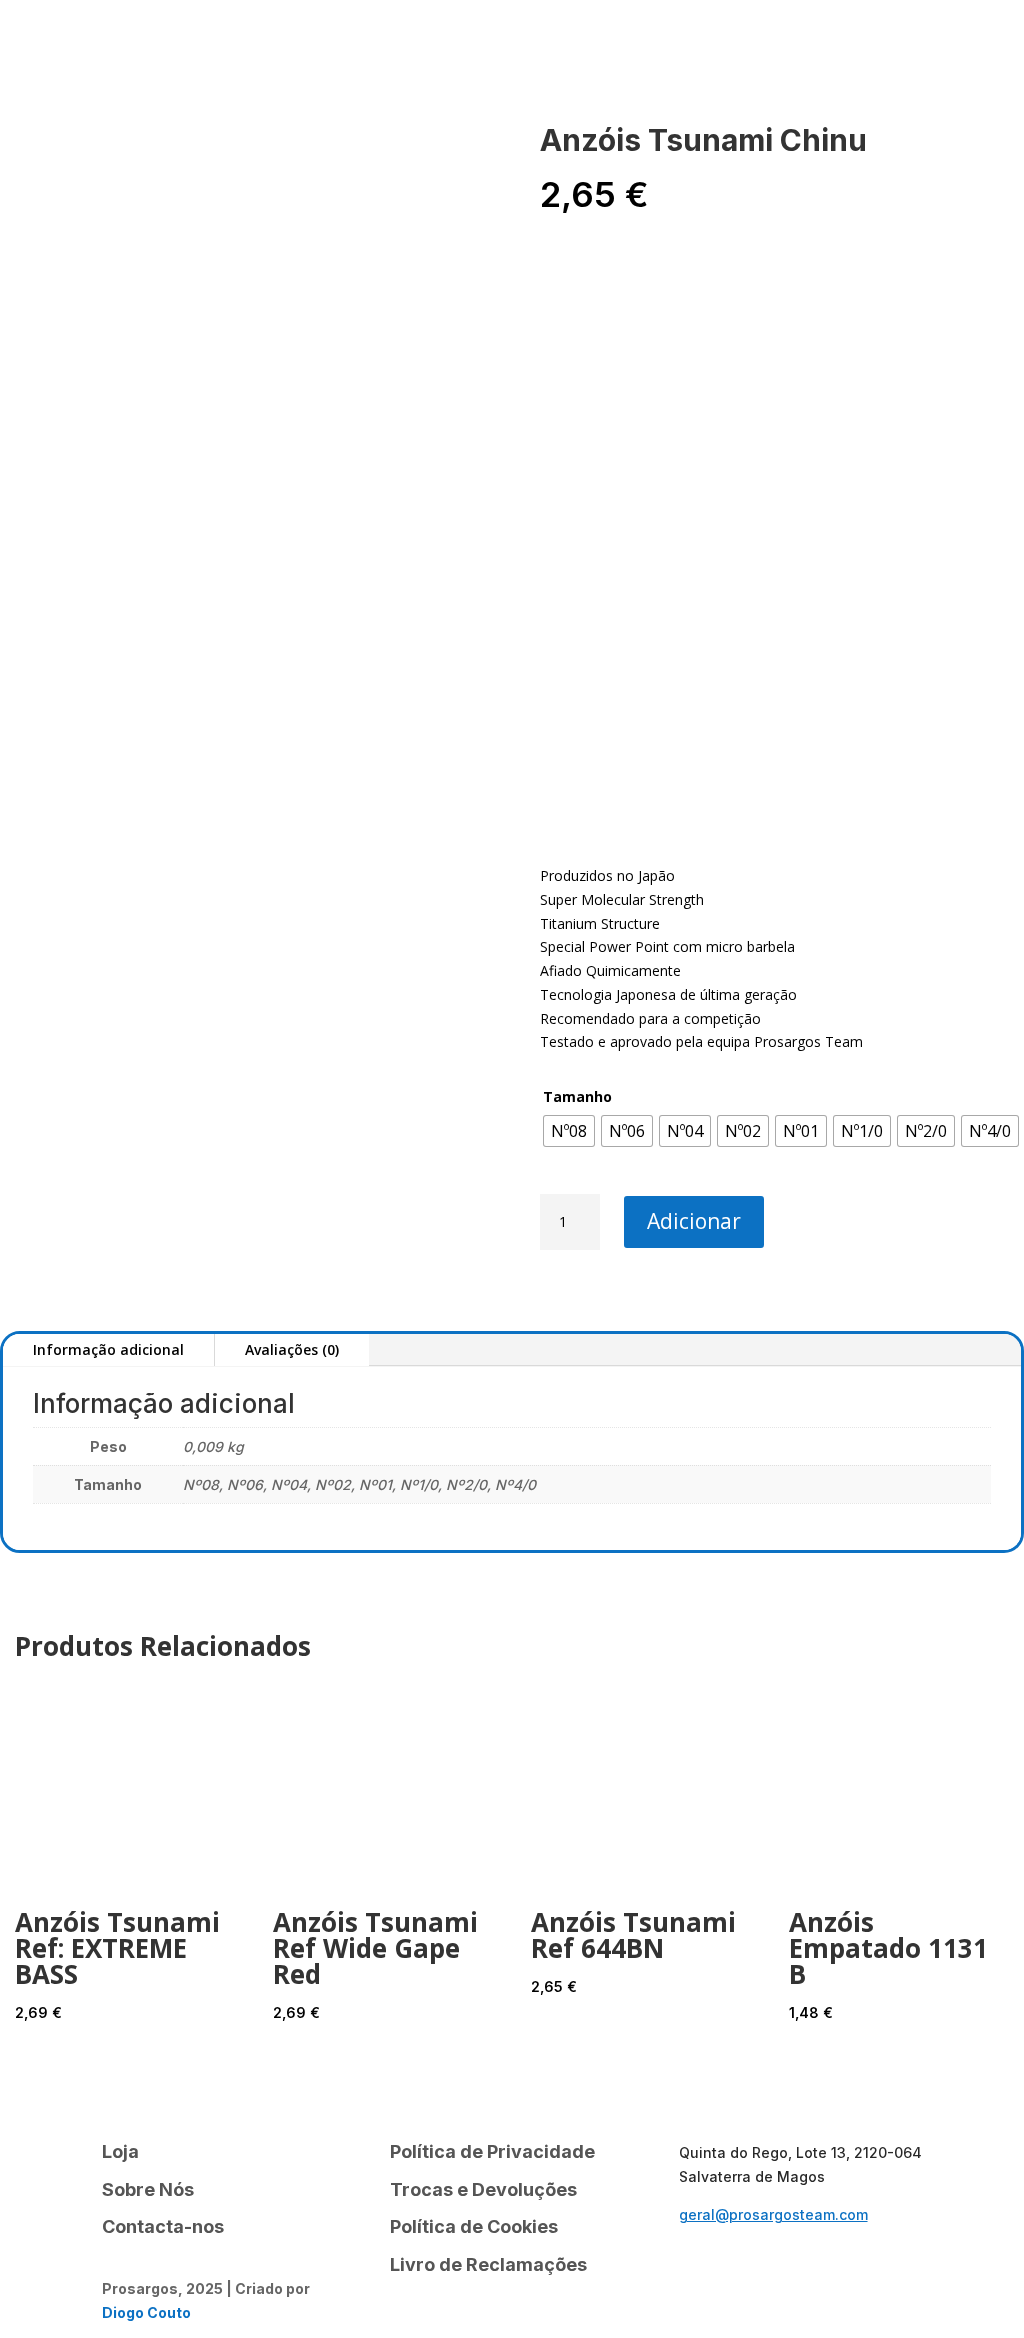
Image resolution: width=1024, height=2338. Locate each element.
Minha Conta (114, 75)
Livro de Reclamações (488, 2264)
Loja (149, 45)
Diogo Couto (146, 2312)
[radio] (569, 1131)
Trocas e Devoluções (483, 2189)
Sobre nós (259, 45)
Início (79, 45)
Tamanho (577, 1096)
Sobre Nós (148, 2189)
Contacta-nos (398, 45)
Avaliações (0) (292, 1349)
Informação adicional (108, 1349)
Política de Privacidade (492, 2151)
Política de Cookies (474, 2226)
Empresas (913, 41)
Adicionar (694, 1221)
